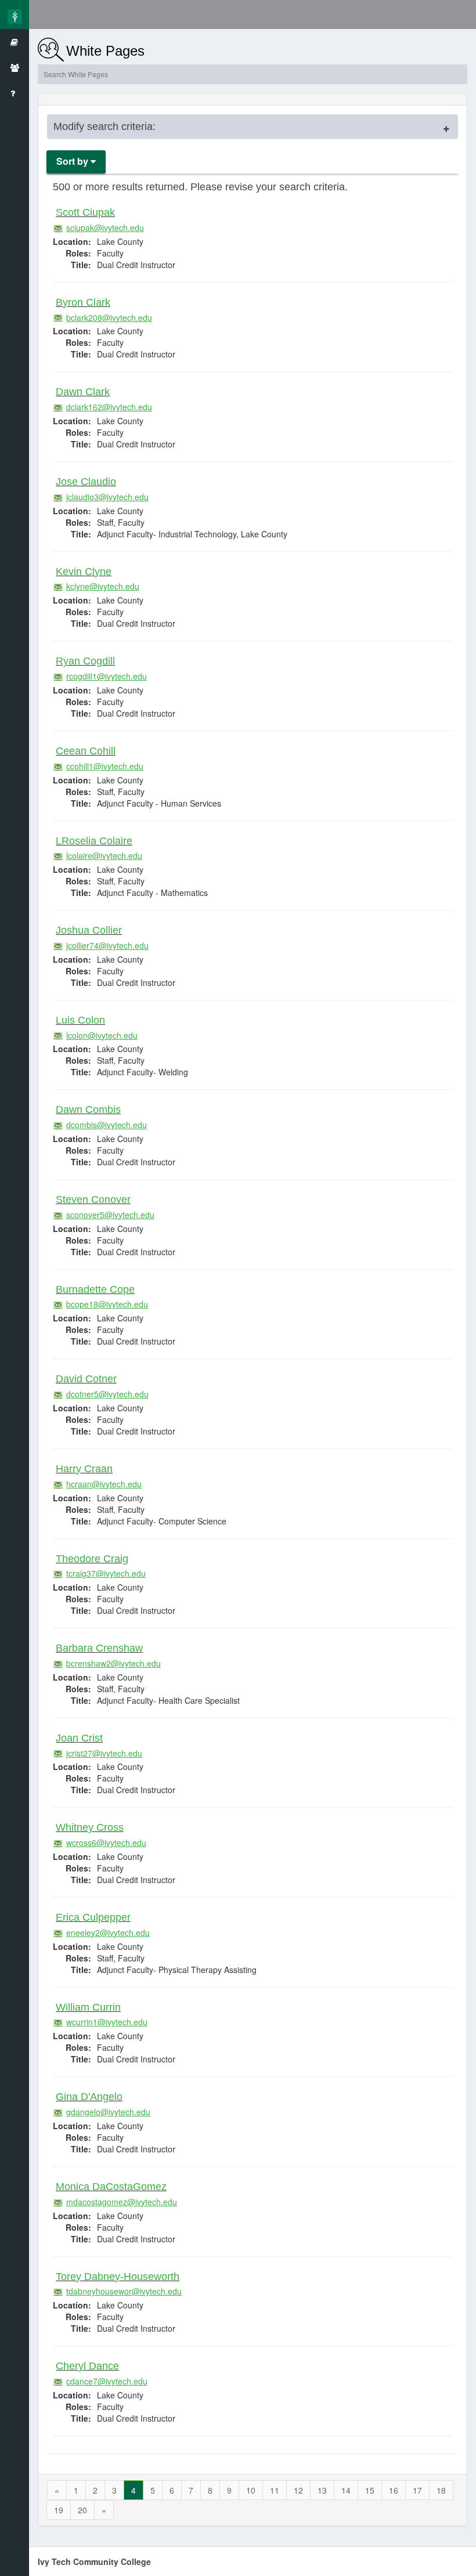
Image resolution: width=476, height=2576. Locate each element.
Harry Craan (84, 1469)
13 (322, 2490)
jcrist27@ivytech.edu (104, 1753)
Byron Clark (83, 302)
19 (59, 2510)
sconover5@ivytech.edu (110, 1215)
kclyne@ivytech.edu (103, 586)
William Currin (88, 2007)
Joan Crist (79, 1738)
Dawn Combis (88, 1110)
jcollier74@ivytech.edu (107, 945)
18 (441, 2490)
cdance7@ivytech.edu (107, 2381)
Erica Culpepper (93, 1917)
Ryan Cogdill (85, 661)
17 (417, 2490)
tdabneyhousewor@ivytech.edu (124, 2291)
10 (251, 2490)
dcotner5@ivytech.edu (107, 1394)
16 (394, 2490)
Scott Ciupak (85, 212)
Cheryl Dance (87, 2366)
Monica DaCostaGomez (111, 2187)
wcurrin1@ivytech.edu (107, 2022)
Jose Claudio (86, 482)
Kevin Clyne (84, 572)
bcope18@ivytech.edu (107, 1304)
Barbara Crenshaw (99, 1648)
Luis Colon (80, 1020)
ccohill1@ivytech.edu (105, 766)
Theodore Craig (92, 1559)
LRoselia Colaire (94, 841)
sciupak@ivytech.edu (105, 227)
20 (82, 2510)
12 (298, 2490)
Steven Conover (93, 1200)
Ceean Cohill (86, 751)
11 (275, 2490)
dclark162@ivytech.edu (109, 407)
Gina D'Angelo (89, 2097)
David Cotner (86, 1379)
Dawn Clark (83, 392)
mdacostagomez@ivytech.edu (122, 2202)
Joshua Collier (89, 930)
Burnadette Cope (95, 1289)
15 (370, 2490)
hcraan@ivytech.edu (104, 1484)
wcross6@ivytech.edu (106, 1842)
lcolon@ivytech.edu (102, 1035)
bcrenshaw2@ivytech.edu (113, 1663)
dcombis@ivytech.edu (107, 1125)
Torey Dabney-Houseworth (118, 2277)
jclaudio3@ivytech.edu (107, 497)
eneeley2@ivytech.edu (108, 1932)
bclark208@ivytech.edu (109, 317)
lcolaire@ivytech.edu (104, 855)
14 (346, 2490)
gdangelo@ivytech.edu (108, 2112)
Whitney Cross (90, 1827)
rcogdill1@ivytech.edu (107, 676)
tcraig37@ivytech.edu (106, 1573)
